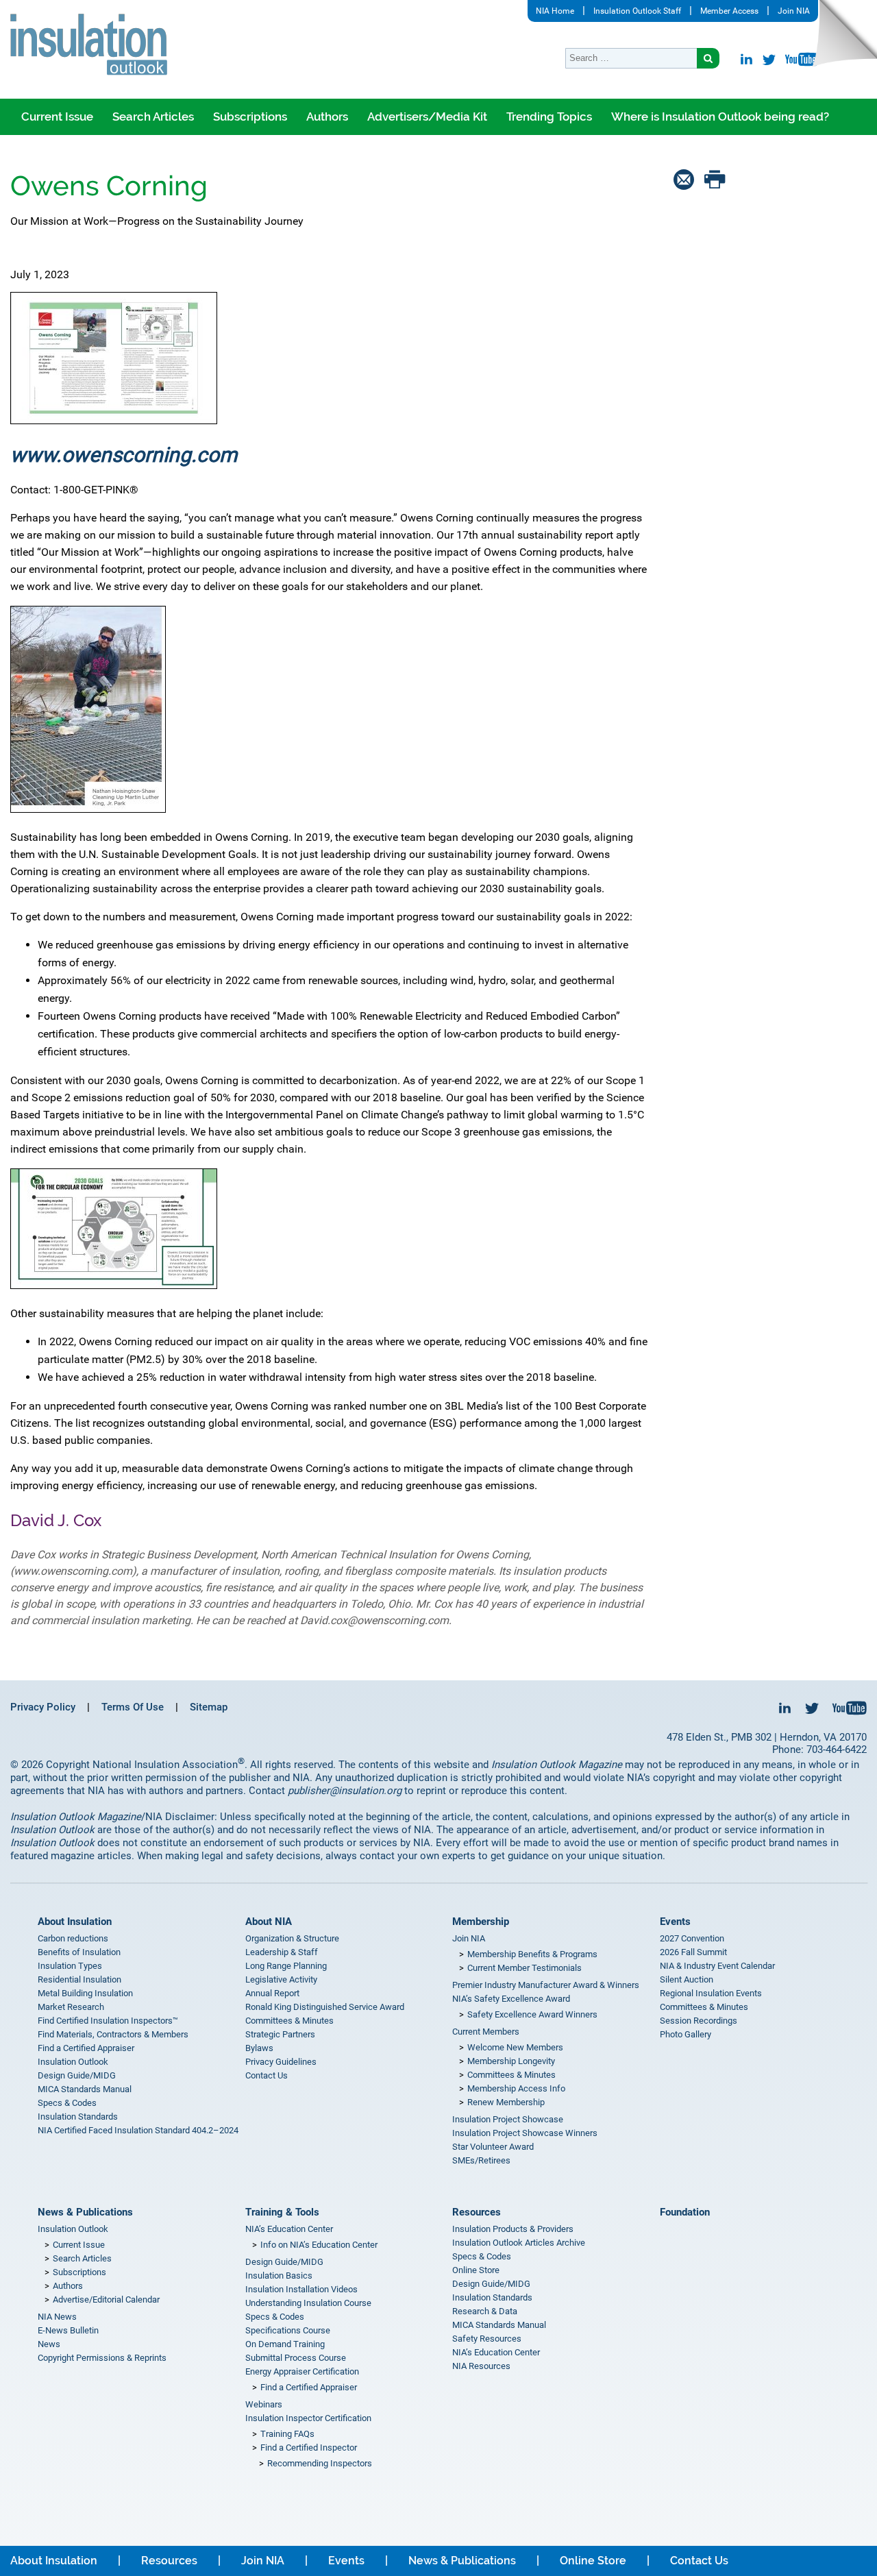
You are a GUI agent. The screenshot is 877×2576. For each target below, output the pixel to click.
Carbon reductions (73, 1938)
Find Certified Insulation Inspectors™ (108, 2021)
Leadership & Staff (282, 1952)
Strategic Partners (280, 2034)
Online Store (476, 2270)
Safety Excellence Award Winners (532, 2014)
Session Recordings (699, 2021)
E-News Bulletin (68, 2330)
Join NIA (794, 11)
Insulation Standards (78, 2117)
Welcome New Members (515, 2047)
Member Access (729, 11)
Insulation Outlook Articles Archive (519, 2243)
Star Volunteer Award (493, 2147)
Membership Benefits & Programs (532, 1954)
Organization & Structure (292, 1938)
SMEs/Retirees (481, 2160)
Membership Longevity (511, 2061)
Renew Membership (506, 2102)
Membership (481, 1922)
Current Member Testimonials (524, 1968)
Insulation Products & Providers (513, 2229)
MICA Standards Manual (85, 2089)
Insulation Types (70, 1966)
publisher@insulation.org (345, 1791)
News (49, 2344)
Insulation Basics (279, 2276)
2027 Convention (692, 1938)
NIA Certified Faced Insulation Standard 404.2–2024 (138, 2130)
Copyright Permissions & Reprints (102, 2358)
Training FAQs (287, 2434)
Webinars (264, 2404)
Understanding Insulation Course (308, 2303)
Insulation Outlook (73, 2062)
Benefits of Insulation (79, 1952)
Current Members (486, 2032)
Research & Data (485, 2311)
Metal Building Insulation (85, 1993)
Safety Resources (487, 2339)
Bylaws (259, 2048)
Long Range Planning (286, 1966)
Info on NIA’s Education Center (319, 2245)
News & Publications (85, 2212)
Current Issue (57, 116)
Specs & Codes (67, 2103)
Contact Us (267, 2075)
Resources (477, 2212)
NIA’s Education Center (289, 2229)
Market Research (71, 2007)
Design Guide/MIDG (77, 2075)
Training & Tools (282, 2212)
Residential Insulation (79, 1979)
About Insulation (75, 1922)
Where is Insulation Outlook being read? (720, 116)
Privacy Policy (43, 1707)
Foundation (685, 2212)
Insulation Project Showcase (508, 2119)
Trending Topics (549, 116)
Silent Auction (687, 1979)
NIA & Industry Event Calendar (717, 1966)
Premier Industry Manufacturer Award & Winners (546, 1985)
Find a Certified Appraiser (86, 2048)
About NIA (269, 1922)
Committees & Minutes (289, 2021)
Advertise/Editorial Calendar (106, 2299)
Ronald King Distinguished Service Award (325, 2007)
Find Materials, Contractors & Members (113, 2034)
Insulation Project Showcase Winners (525, 2133)
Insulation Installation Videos (301, 2289)
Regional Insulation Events (711, 1993)
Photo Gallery (685, 2034)
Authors (327, 116)
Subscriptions (250, 116)
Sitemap (209, 1707)
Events (675, 1922)
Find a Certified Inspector (309, 2448)
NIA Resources (481, 2366)
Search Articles (153, 116)
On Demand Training (285, 2344)
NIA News (57, 2317)
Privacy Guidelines (281, 2062)
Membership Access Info (516, 2088)
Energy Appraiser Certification (302, 2371)
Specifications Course (288, 2330)
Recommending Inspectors (320, 2463)
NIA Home (555, 11)
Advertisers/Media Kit (427, 116)
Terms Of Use (133, 1707)
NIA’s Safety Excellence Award (511, 1999)
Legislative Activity (281, 1979)
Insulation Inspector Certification (308, 2418)
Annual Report (272, 1993)
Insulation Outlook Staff (637, 11)
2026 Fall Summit (693, 1952)
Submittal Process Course (296, 2358)
